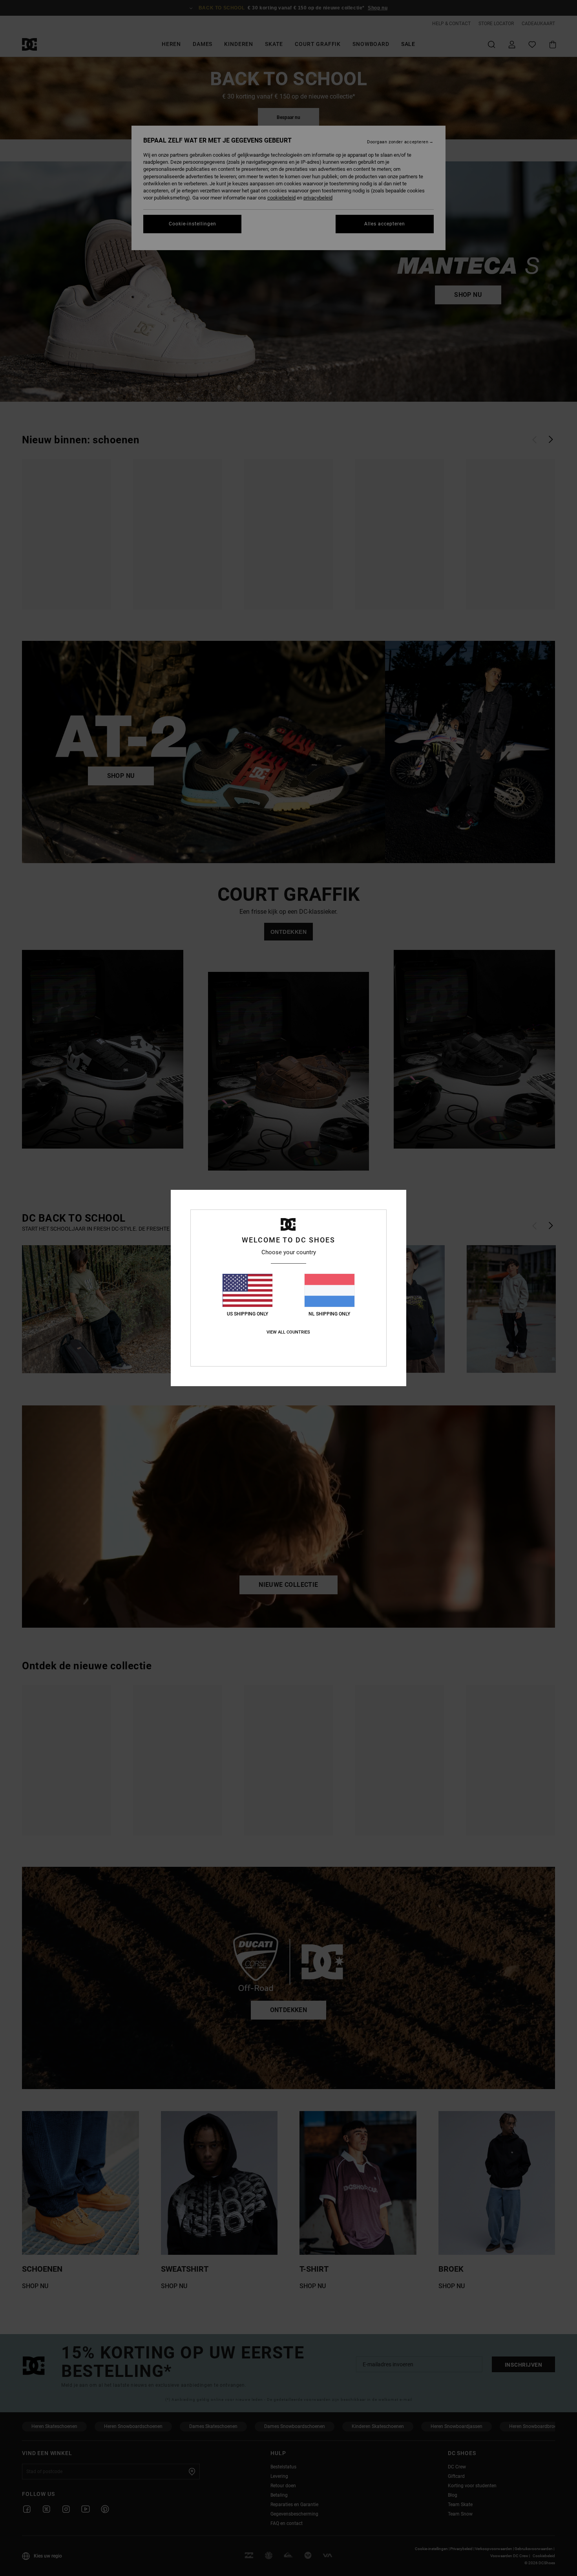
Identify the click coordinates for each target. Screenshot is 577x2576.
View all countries (288, 1332)
